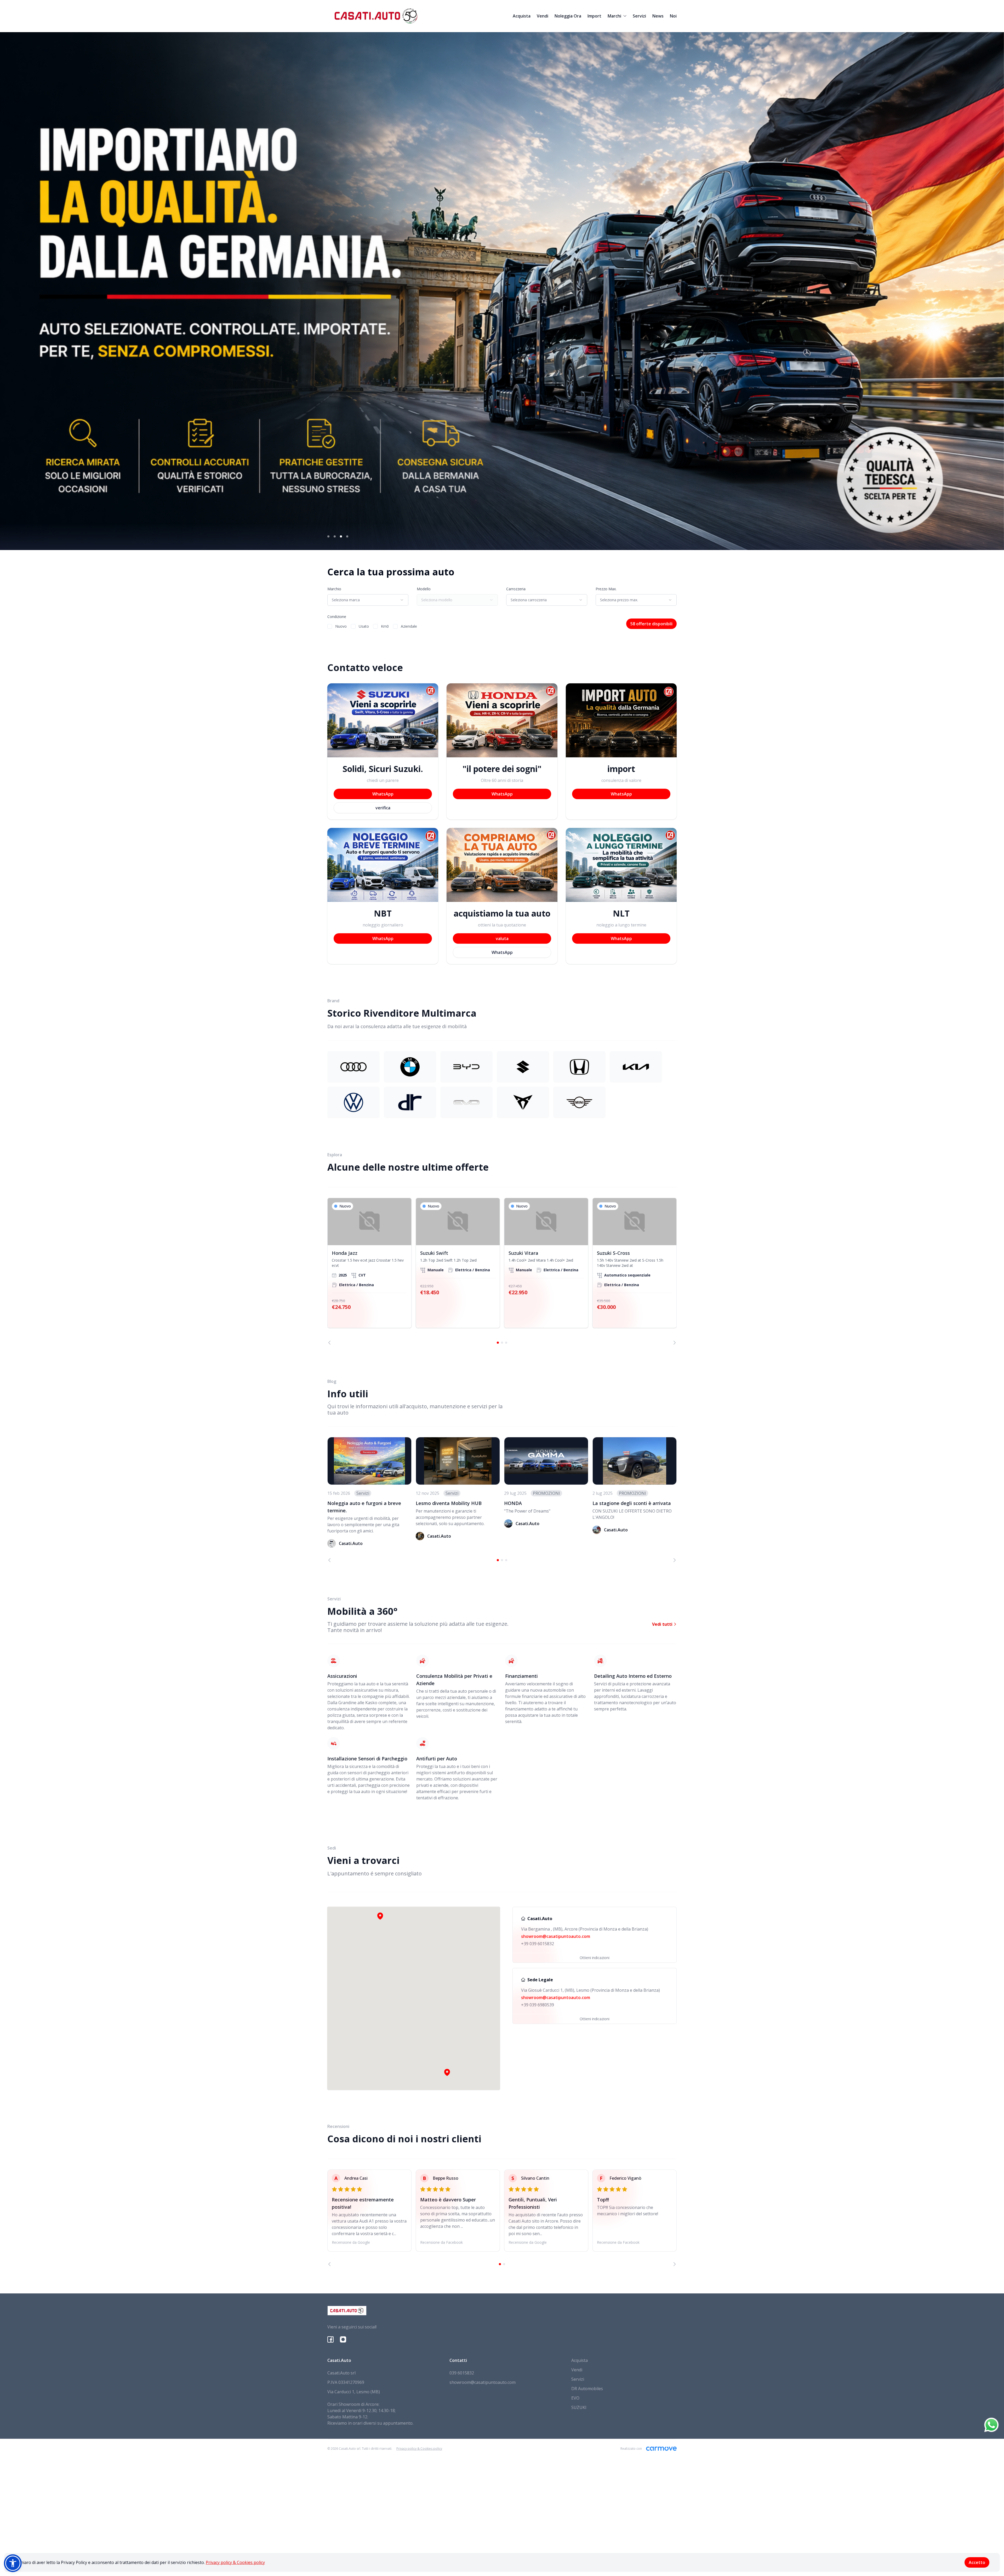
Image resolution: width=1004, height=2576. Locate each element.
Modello (424, 589)
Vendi (543, 16)
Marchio (334, 589)
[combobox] (368, 600)
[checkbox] (330, 626)
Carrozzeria (516, 589)
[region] (502, 1271)
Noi (673, 16)
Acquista (522, 16)
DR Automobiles (587, 2389)
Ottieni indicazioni (595, 1958)
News (658, 16)
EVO (575, 2398)
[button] (447, 2072)
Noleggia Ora (568, 16)
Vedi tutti (663, 1624)
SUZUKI (579, 2407)
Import (594, 16)
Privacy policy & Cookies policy (235, 2562)
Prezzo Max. (606, 589)
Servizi (639, 16)
